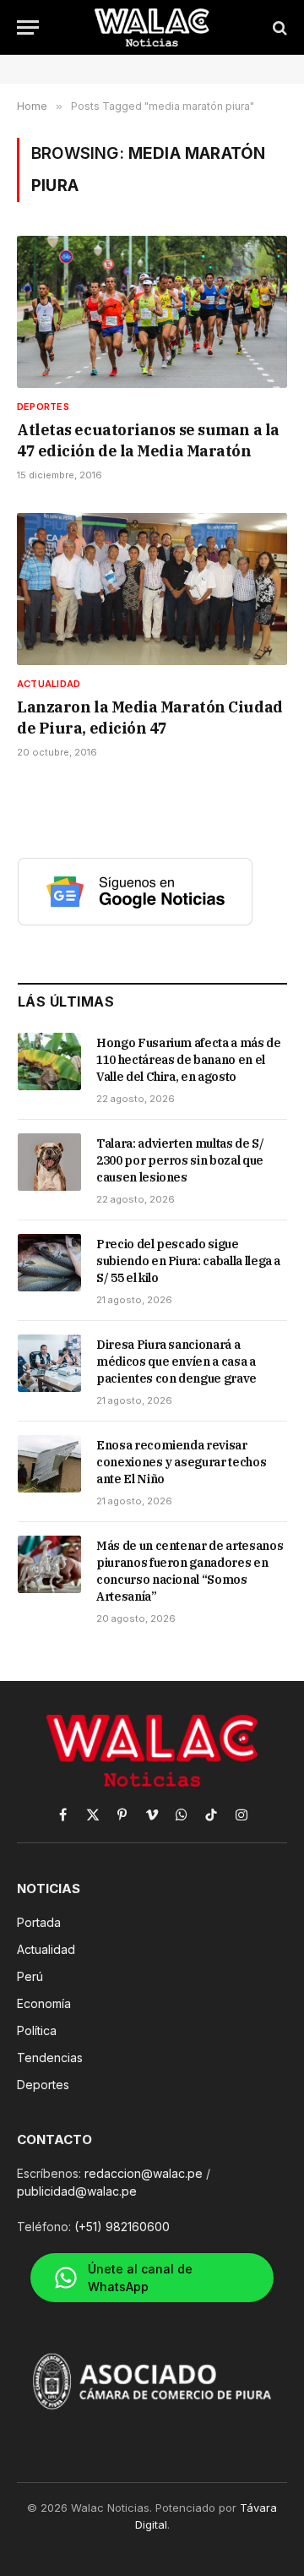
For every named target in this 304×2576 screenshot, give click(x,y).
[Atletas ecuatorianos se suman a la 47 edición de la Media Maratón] (152, 312)
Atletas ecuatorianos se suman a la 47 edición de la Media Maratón (148, 440)
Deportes (43, 2085)
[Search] (278, 27)
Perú (30, 1976)
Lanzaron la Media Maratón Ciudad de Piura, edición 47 (150, 717)
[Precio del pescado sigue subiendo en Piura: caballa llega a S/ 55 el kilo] (49, 1263)
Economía (44, 2003)
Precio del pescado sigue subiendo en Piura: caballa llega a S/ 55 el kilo (188, 1261)
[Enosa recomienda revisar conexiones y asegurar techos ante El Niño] (49, 1464)
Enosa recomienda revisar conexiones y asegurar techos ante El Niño (181, 1462)
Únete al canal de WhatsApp (140, 2278)
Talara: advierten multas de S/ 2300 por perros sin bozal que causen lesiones (180, 1160)
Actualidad (46, 1949)
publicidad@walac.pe (77, 2191)
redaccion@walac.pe (144, 2173)
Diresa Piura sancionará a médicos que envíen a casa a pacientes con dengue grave (176, 1362)
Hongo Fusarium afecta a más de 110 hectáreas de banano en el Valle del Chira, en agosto (189, 1060)
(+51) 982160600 (122, 2227)
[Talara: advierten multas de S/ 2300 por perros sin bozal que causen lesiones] (49, 1162)
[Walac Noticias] (152, 27)
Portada (39, 1922)
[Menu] (28, 27)
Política (37, 2030)
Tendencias (50, 2058)
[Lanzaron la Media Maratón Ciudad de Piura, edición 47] (152, 589)
